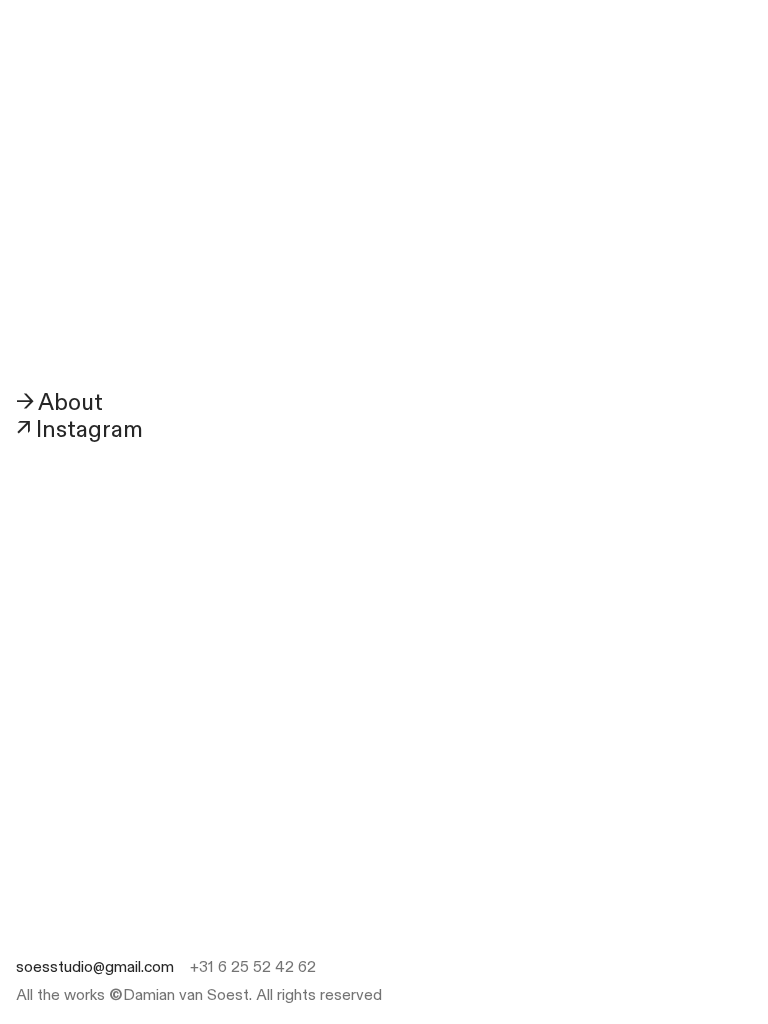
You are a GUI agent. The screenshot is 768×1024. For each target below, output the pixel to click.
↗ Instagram (79, 430)
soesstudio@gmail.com (95, 967)
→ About (59, 403)
